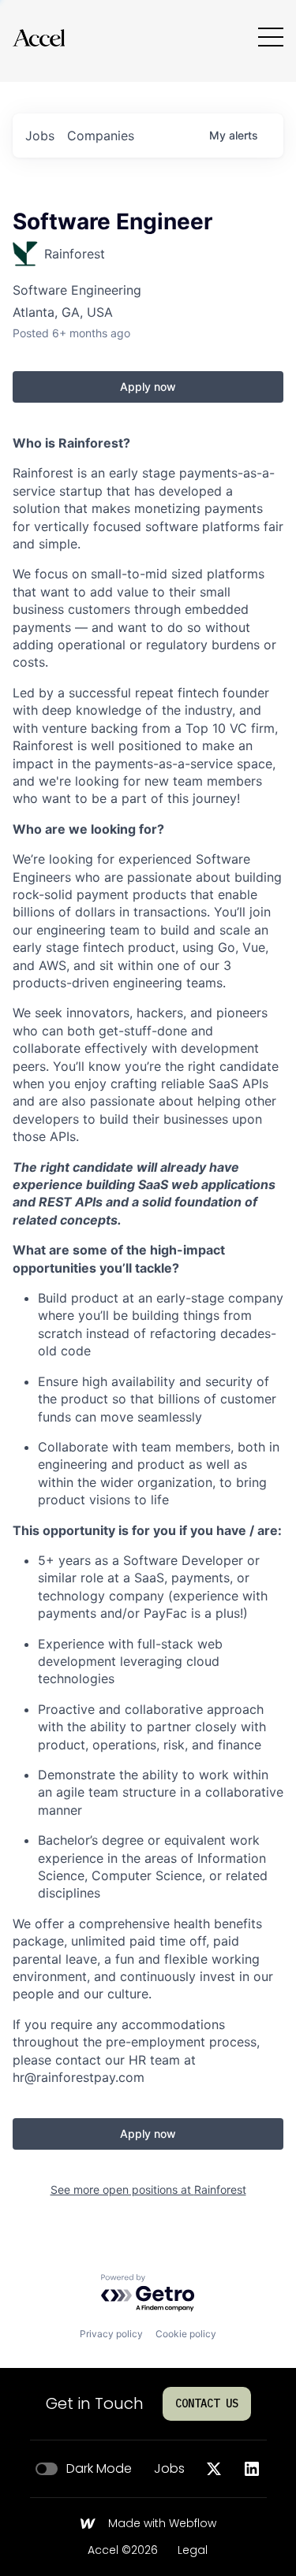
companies (101, 136)
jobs (40, 136)
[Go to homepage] (39, 37)
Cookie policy (186, 2334)
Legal (193, 2551)
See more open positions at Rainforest (148, 2189)
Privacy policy (111, 2334)
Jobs (169, 2469)
